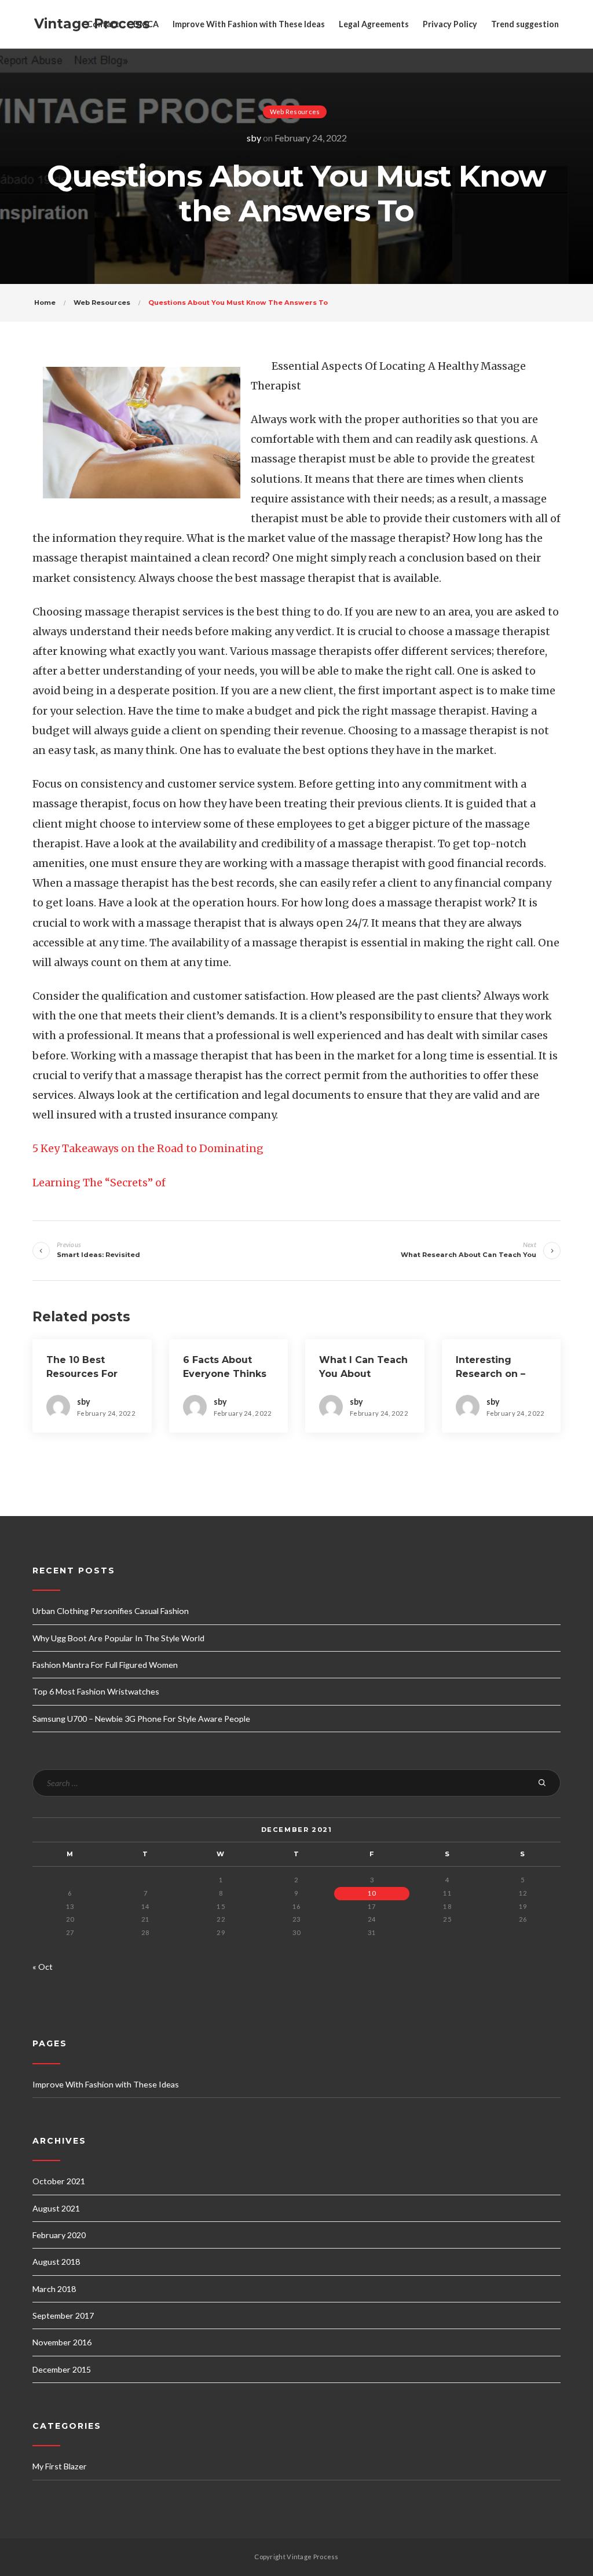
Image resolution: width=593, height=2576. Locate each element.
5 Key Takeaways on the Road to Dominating (148, 1148)
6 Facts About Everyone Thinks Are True (225, 1374)
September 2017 (63, 2316)
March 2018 (54, 2289)
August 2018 (56, 2262)
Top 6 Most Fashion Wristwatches (96, 1691)
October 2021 (59, 2181)
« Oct (43, 1967)
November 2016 (62, 2342)
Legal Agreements (374, 24)
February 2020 (59, 2235)
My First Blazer (60, 2466)
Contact (103, 24)
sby (254, 138)
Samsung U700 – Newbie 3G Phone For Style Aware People (141, 1719)
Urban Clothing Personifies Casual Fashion (111, 1611)
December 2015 (62, 2369)
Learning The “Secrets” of (99, 1183)
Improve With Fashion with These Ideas (249, 24)
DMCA (146, 24)
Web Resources (295, 112)
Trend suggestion (525, 24)
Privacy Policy (450, 24)
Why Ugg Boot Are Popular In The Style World (118, 1638)
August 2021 (56, 2208)
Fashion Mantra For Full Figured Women (105, 1665)
